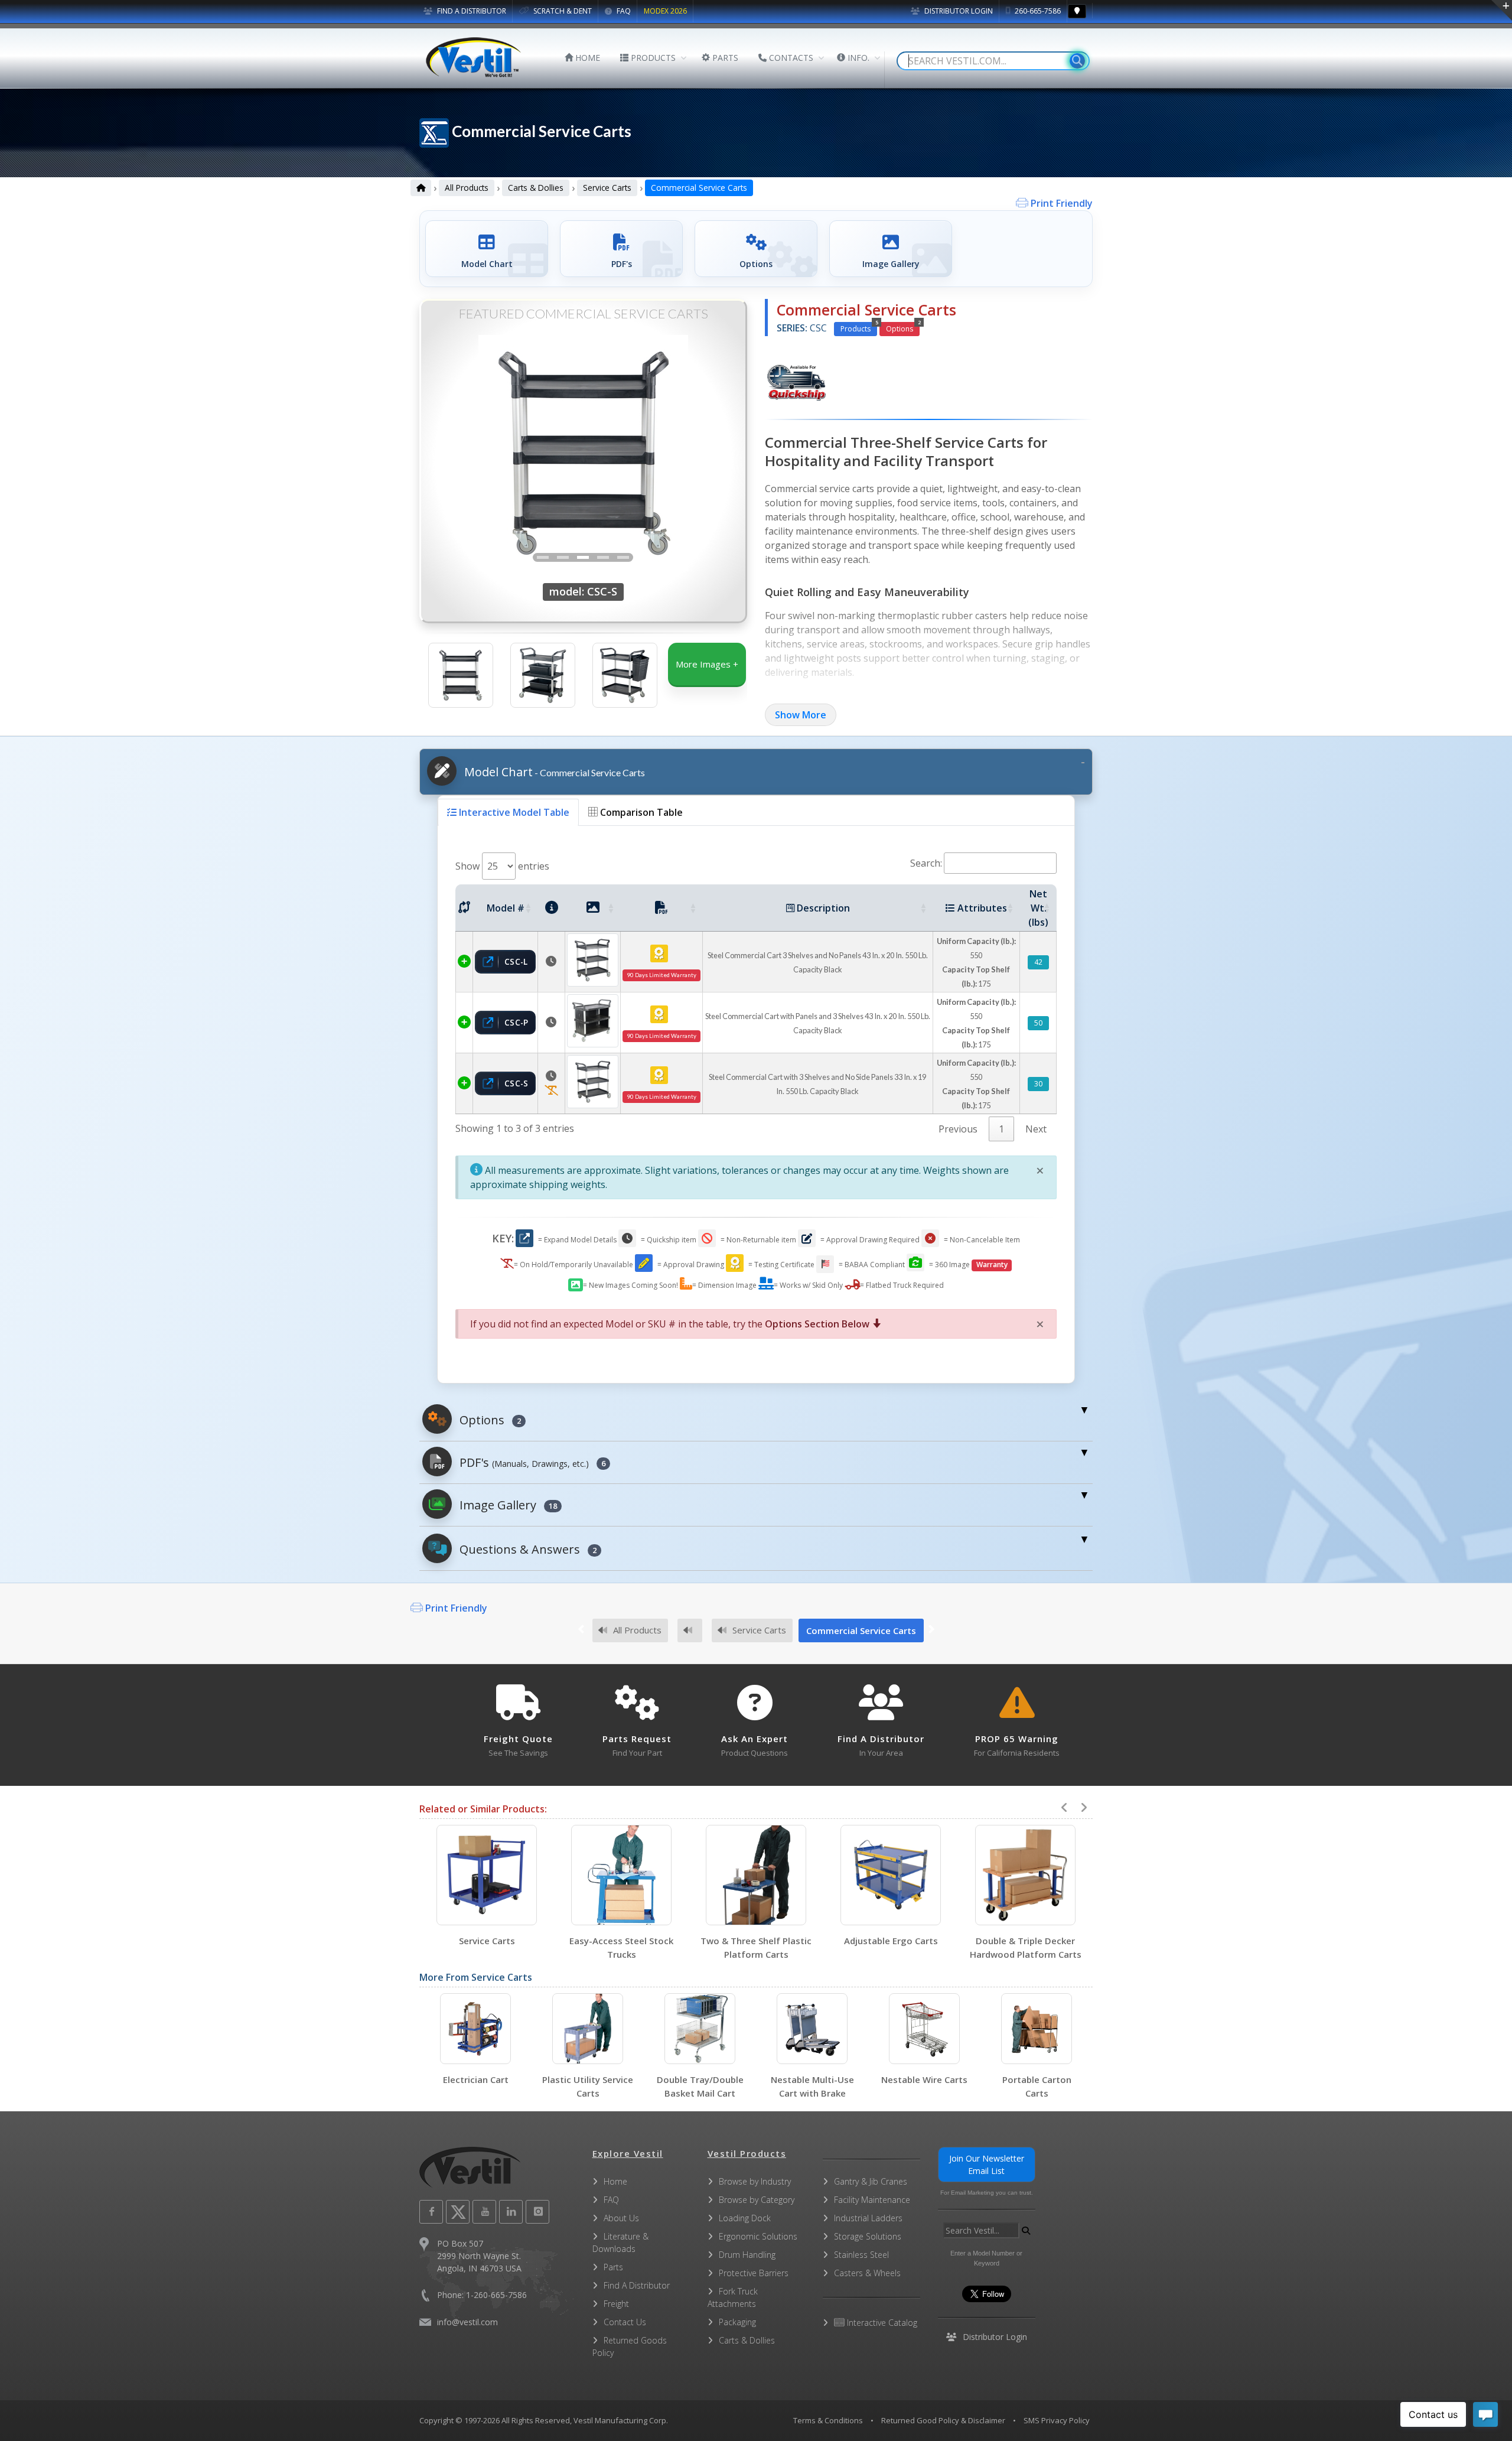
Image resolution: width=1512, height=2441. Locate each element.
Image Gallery (507, 1505)
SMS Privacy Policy (1057, 2420)
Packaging (737, 2322)
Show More (801, 715)
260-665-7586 (1037, 11)
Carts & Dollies (536, 188)
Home (615, 2181)
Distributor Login (958, 11)
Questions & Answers (527, 1549)
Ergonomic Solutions (758, 2236)
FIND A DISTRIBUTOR (471, 11)
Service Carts (607, 188)
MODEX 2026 (665, 11)
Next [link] (1036, 1129)
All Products (467, 188)
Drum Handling (747, 2255)
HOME (586, 58)
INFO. (857, 58)
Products (859, 328)
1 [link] (1001, 1129)
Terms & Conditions (828, 2420)
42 (1038, 962)
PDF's (531, 1462)
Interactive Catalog (881, 2323)
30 (1038, 1084)
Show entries (502, 866)
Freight (616, 2304)
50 (1038, 1023)
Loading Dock (745, 2218)
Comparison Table (640, 812)
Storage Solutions (868, 2236)
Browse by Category (757, 2200)
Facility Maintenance (872, 2200)
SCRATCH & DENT (562, 11)
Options (903, 328)
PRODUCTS (652, 58)
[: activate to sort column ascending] (464, 908)
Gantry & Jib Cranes (871, 2181)
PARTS (724, 58)
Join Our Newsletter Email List (987, 2165)
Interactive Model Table (513, 812)
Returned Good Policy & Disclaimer (943, 2420)
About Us (621, 2218)
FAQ (623, 11)
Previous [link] (958, 1129)
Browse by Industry (755, 2181)
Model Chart (553, 772)
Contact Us (625, 2322)
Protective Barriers (754, 2273)
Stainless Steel (861, 2255)
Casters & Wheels (867, 2273)
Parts (613, 2267)
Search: (926, 863)
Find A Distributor (637, 2285)
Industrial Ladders (868, 2218)
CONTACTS (790, 58)
